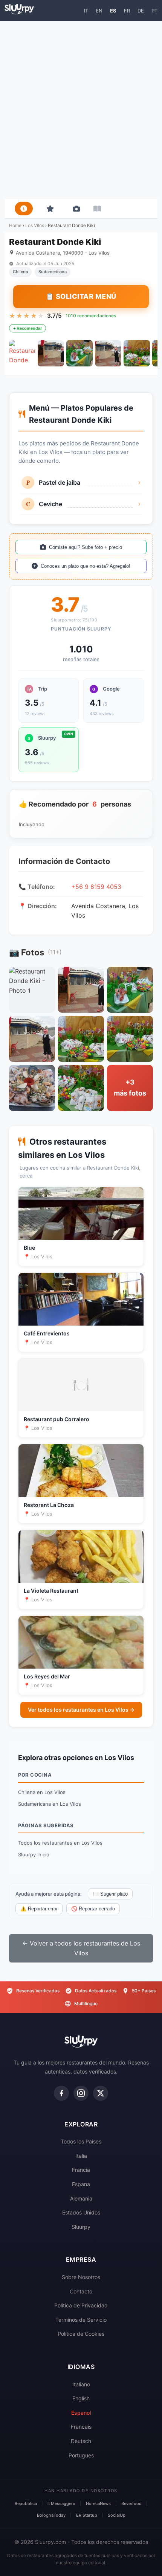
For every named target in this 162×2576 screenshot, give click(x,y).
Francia (81, 2170)
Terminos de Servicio (81, 2320)
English (81, 2398)
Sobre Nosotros (81, 2277)
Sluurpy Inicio (34, 1854)
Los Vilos (35, 225)
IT (86, 11)
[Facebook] (61, 2093)
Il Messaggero (61, 2503)
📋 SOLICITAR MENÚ (81, 296)
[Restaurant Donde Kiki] (22, 353)
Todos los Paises (81, 2141)
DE (141, 11)
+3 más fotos (130, 1088)
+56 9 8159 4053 (96, 887)
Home (15, 225)
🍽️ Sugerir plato (110, 1894)
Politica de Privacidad (81, 2305)
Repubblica (26, 2503)
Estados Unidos (81, 2212)
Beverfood (131, 2503)
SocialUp (117, 2515)
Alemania (81, 2198)
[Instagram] (81, 2093)
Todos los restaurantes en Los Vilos (60, 1843)
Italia (81, 2156)
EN (99, 11)
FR (127, 11)
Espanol (81, 2413)
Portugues (81, 2455)
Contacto (81, 2291)
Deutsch (81, 2441)
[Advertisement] (81, 110)
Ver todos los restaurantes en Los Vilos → (81, 1710)
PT (154, 11)
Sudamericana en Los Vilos (50, 1804)
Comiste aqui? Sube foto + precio (86, 547)
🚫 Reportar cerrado (93, 1909)
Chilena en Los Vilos (42, 1792)
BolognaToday (51, 2515)
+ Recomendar (28, 328)
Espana (81, 2184)
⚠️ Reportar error (39, 1909)
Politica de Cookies (81, 2334)
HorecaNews (98, 2503)
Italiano (81, 2384)
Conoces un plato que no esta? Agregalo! (86, 566)
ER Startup (87, 2515)
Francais (81, 2427)
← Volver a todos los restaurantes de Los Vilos (81, 1948)
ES (113, 11)
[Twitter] (101, 2093)
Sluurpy (81, 2227)
